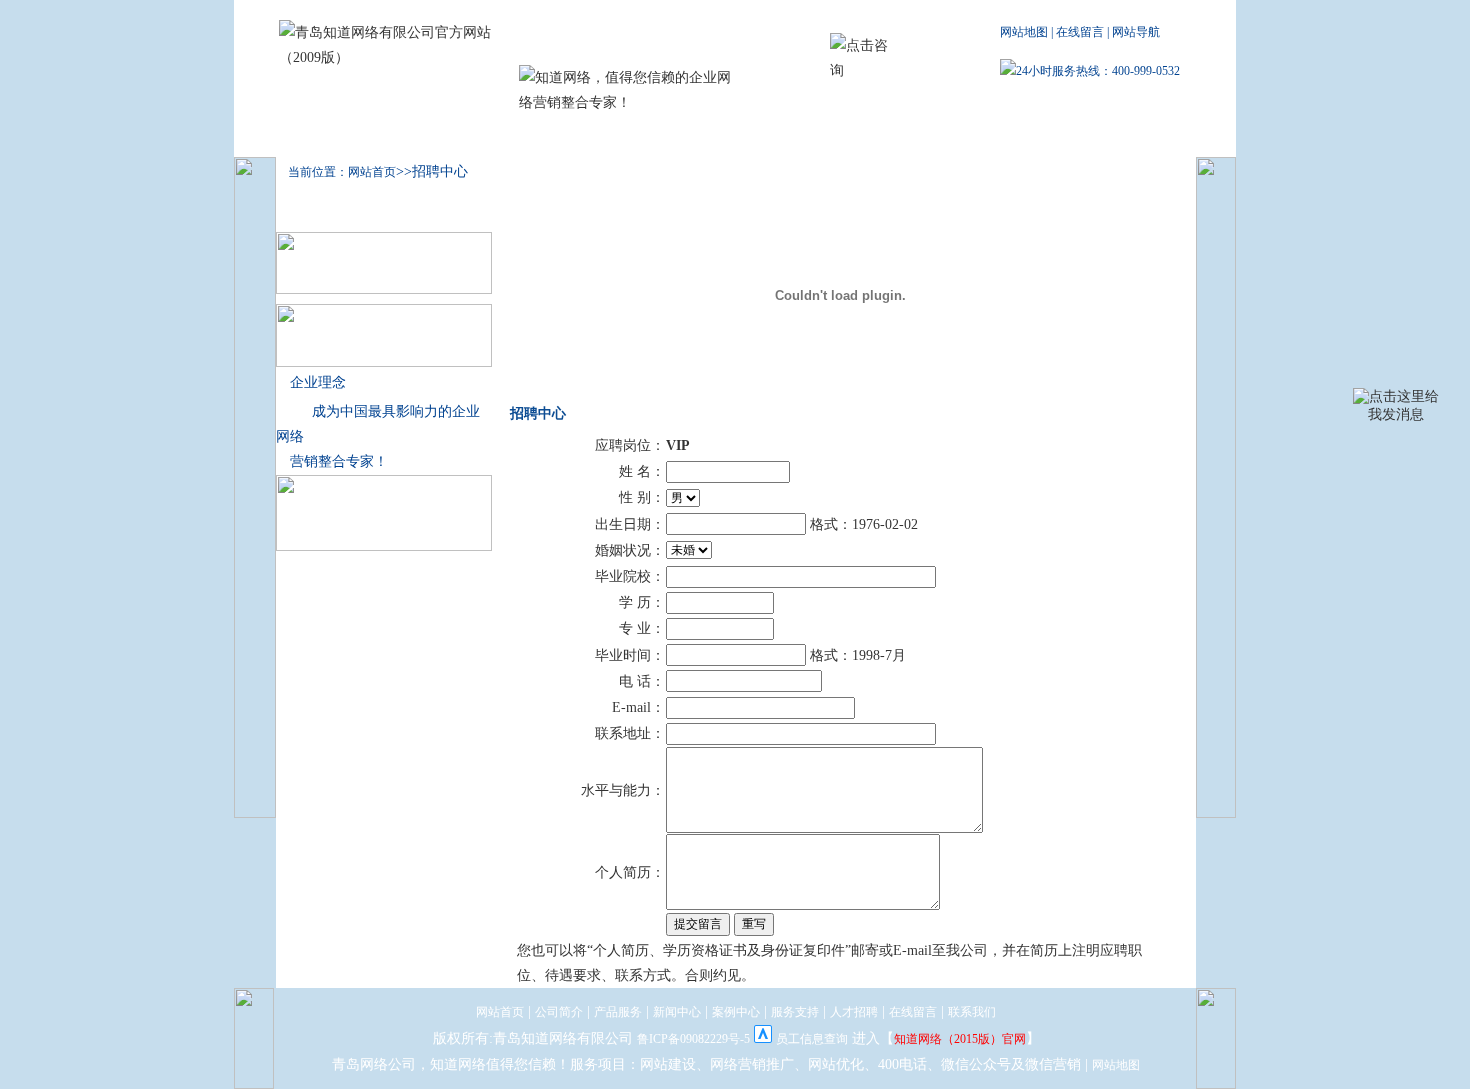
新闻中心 (611, 136)
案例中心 (707, 136)
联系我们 (997, 136)
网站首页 (500, 1012)
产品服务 (516, 136)
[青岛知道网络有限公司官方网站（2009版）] (394, 57)
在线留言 (1080, 32)
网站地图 (1024, 32)
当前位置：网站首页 (336, 172)
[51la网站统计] (763, 1039)
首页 (319, 136)
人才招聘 (901, 136)
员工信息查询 (812, 1039)
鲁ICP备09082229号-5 (693, 1039)
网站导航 (1136, 32)
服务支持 (804, 136)
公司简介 (421, 136)
